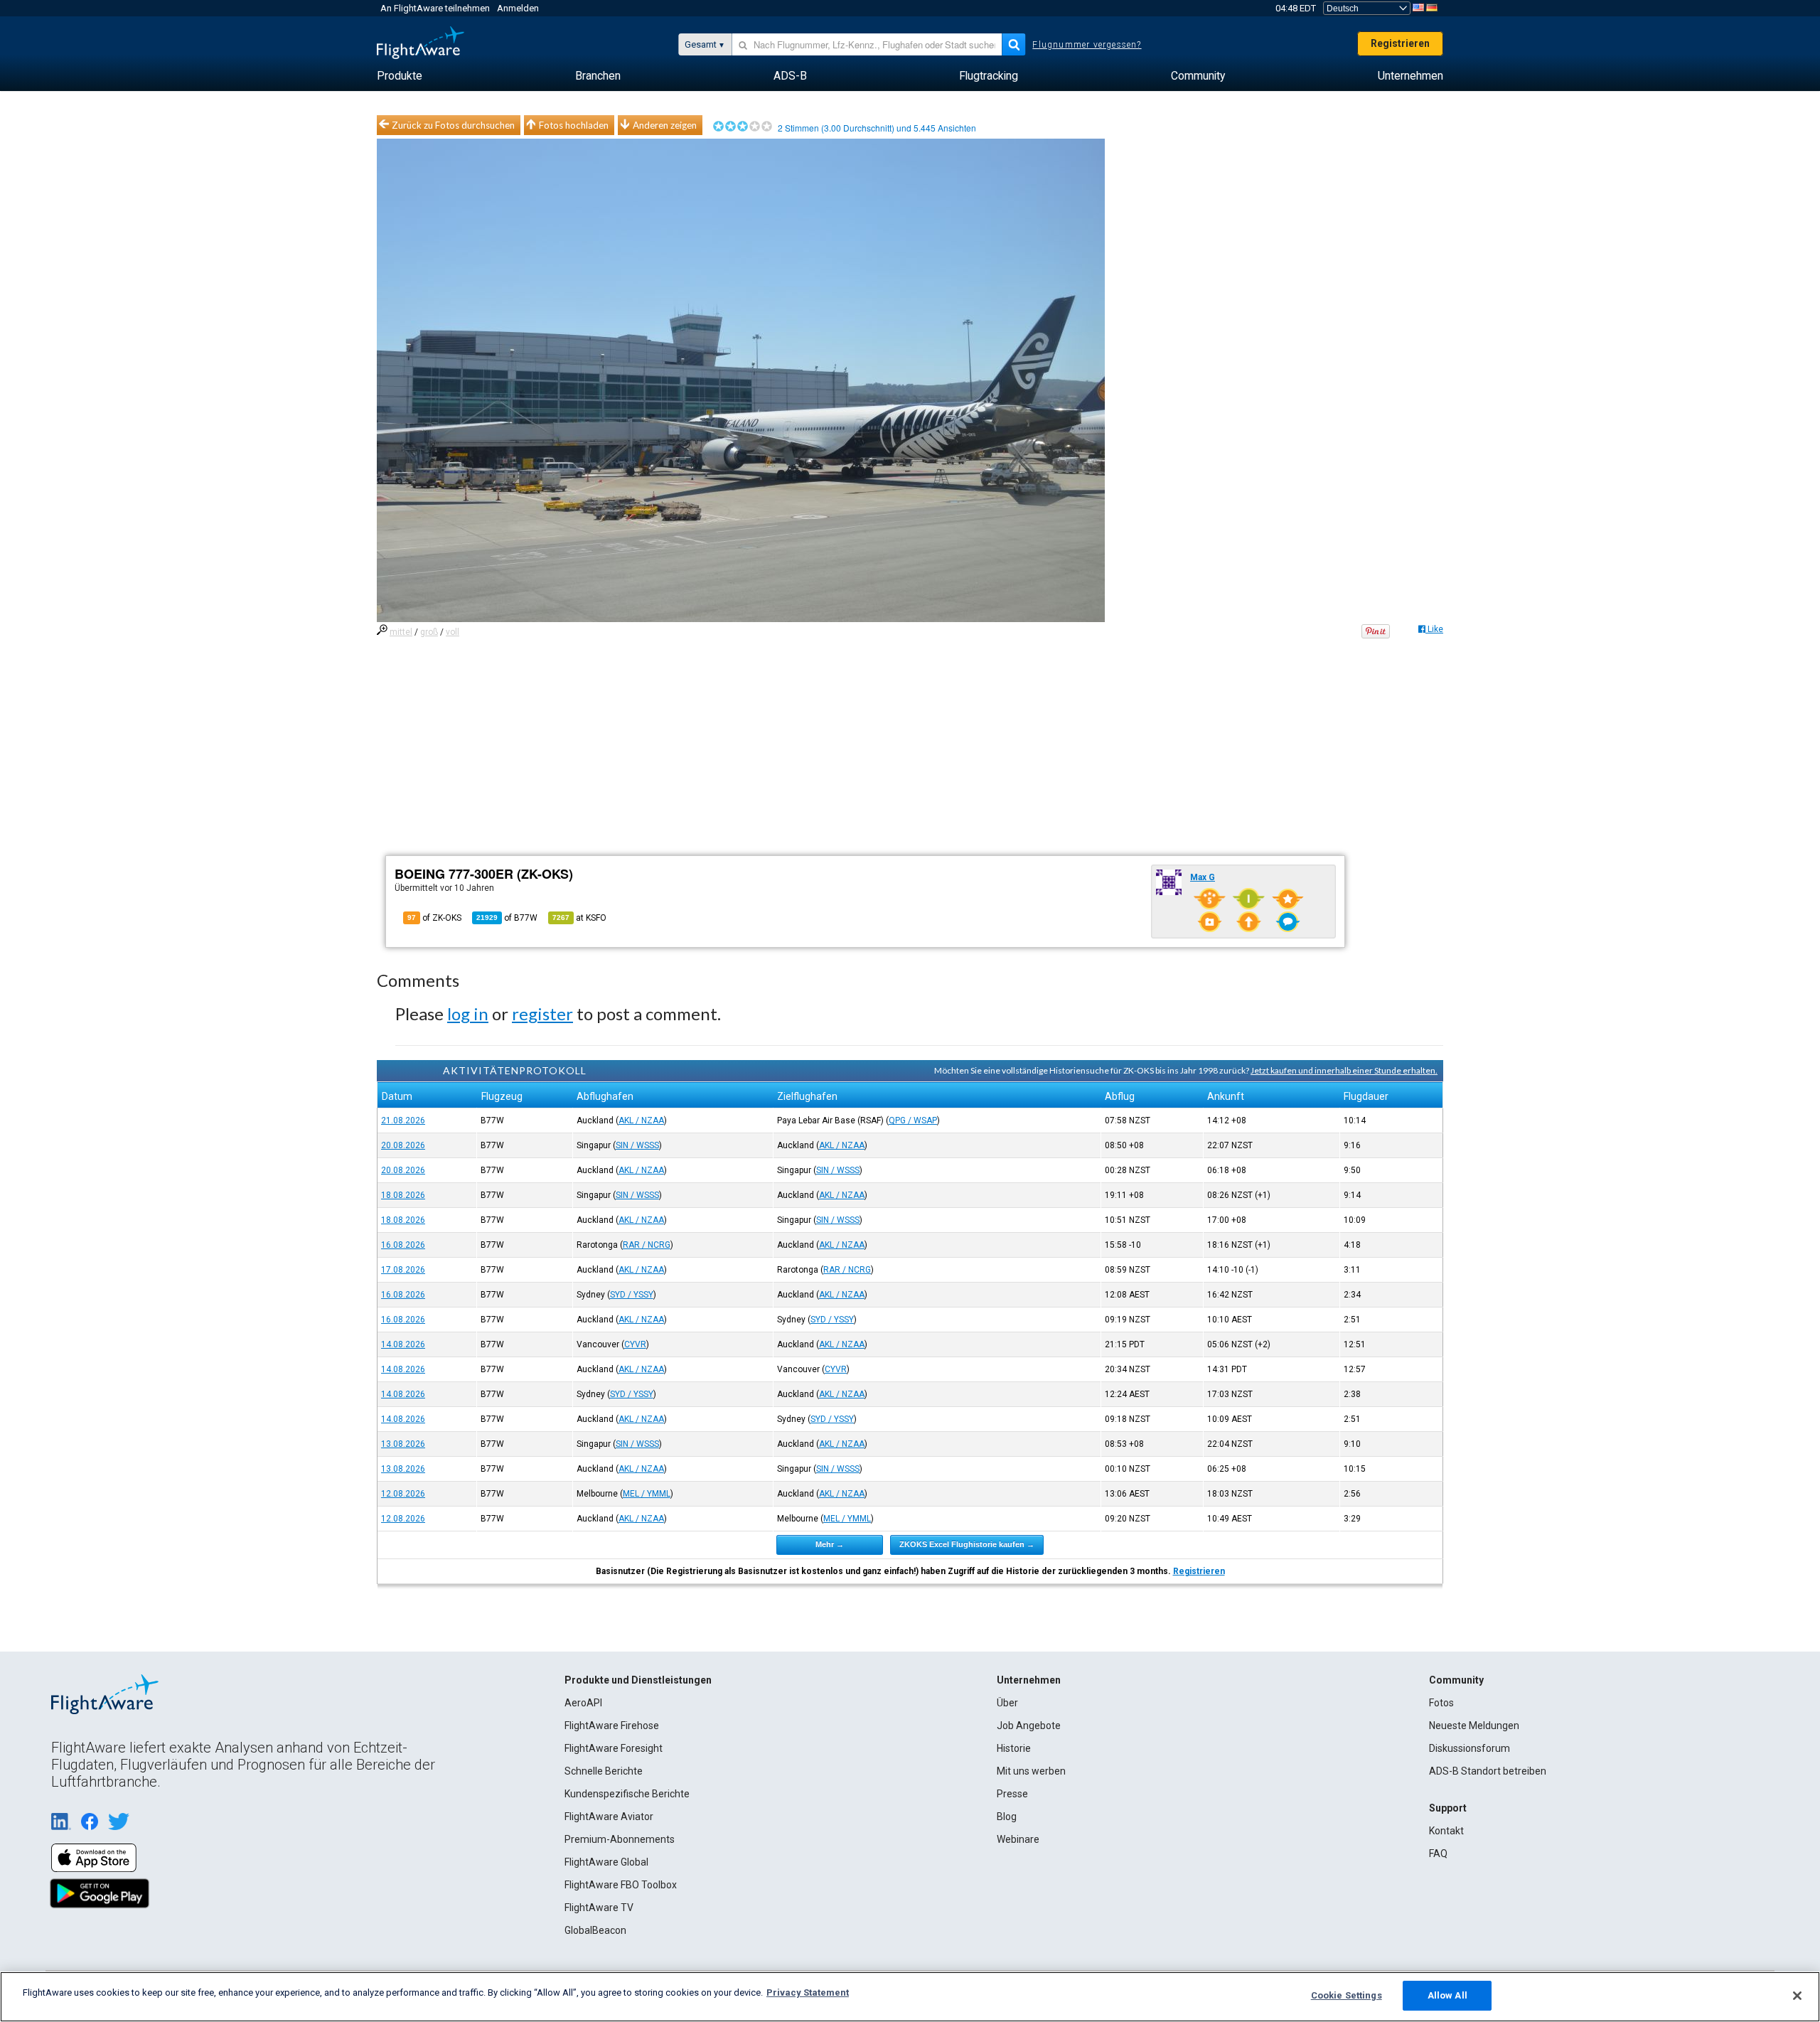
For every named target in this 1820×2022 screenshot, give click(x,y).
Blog (1007, 1817)
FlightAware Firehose (612, 1726)
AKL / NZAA (641, 1120)
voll (453, 632)
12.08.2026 (403, 1494)
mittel (401, 632)
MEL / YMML (647, 1494)
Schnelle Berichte (604, 1771)
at (579, 918)
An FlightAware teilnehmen (435, 8)
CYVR (635, 1344)
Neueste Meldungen (1474, 1726)
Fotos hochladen (574, 125)
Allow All (1447, 1995)
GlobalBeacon (595, 1930)
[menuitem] (400, 76)
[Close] (1797, 1996)
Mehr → (830, 1544)
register (542, 1013)
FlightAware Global (606, 1862)
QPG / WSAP (913, 1120)
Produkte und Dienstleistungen (638, 1680)
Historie (1014, 1748)
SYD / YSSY (632, 1295)
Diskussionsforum (1470, 1748)
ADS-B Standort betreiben (1488, 1771)
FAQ (1438, 1853)
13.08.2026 (403, 1444)
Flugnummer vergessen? (1087, 45)
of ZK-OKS (434, 918)
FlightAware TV (599, 1908)
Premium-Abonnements (620, 1839)
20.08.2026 (403, 1145)
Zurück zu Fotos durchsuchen (453, 125)
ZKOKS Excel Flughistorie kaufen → (967, 1544)
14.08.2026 (403, 1344)
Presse (1012, 1794)
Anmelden (518, 8)
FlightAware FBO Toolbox (621, 1885)
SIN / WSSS (637, 1145)
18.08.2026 (403, 1195)
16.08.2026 (403, 1245)
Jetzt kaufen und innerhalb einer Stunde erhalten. (1344, 1070)
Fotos (1441, 1703)
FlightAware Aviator (609, 1817)
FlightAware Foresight (614, 1748)
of (507, 918)
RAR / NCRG (647, 1245)
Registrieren (1400, 43)
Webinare (1018, 1839)
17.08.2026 (403, 1270)
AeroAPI (583, 1703)
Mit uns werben (1031, 1771)
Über (1007, 1703)
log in (468, 1013)
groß (429, 632)
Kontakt (1446, 1831)
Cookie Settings (1347, 1995)
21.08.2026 (403, 1120)
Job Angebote (1029, 1726)
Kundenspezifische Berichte (627, 1794)
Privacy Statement (808, 1992)
